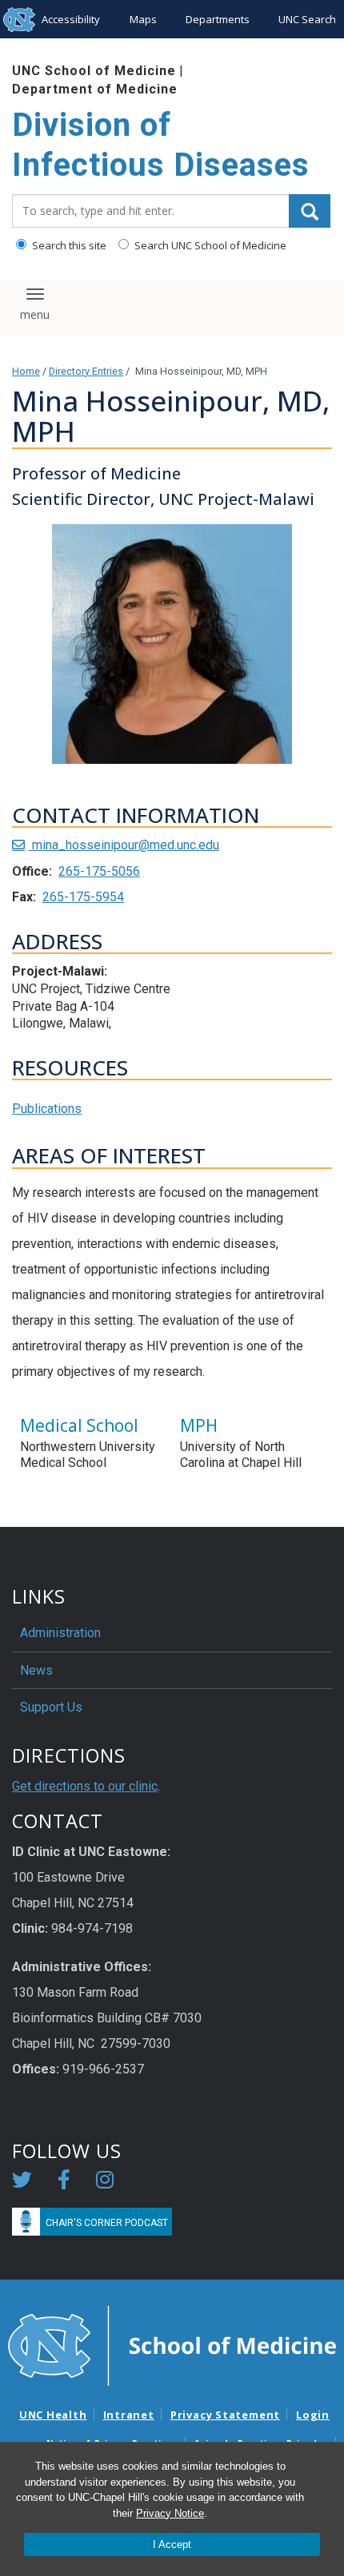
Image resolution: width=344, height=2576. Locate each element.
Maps (143, 19)
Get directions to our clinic (85, 1786)
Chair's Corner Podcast (107, 2223)
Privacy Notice (170, 2513)
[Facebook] (64, 2182)
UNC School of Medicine (94, 71)
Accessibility (71, 19)
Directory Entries (86, 371)
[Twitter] (22, 2182)
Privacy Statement (225, 2415)
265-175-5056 (99, 871)
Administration (60, 1633)
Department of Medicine (95, 89)
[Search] (310, 211)
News (36, 1670)
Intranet (129, 2415)
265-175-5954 (83, 897)
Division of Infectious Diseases (161, 145)
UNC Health (53, 2415)
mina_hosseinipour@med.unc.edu (124, 845)
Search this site (68, 245)
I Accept (172, 2544)
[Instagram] (105, 2182)
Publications (47, 1109)
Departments (218, 19)
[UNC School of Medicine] (172, 2345)
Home (26, 371)
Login (313, 2415)
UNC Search (307, 19)
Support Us (51, 1707)
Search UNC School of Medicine (209, 245)
